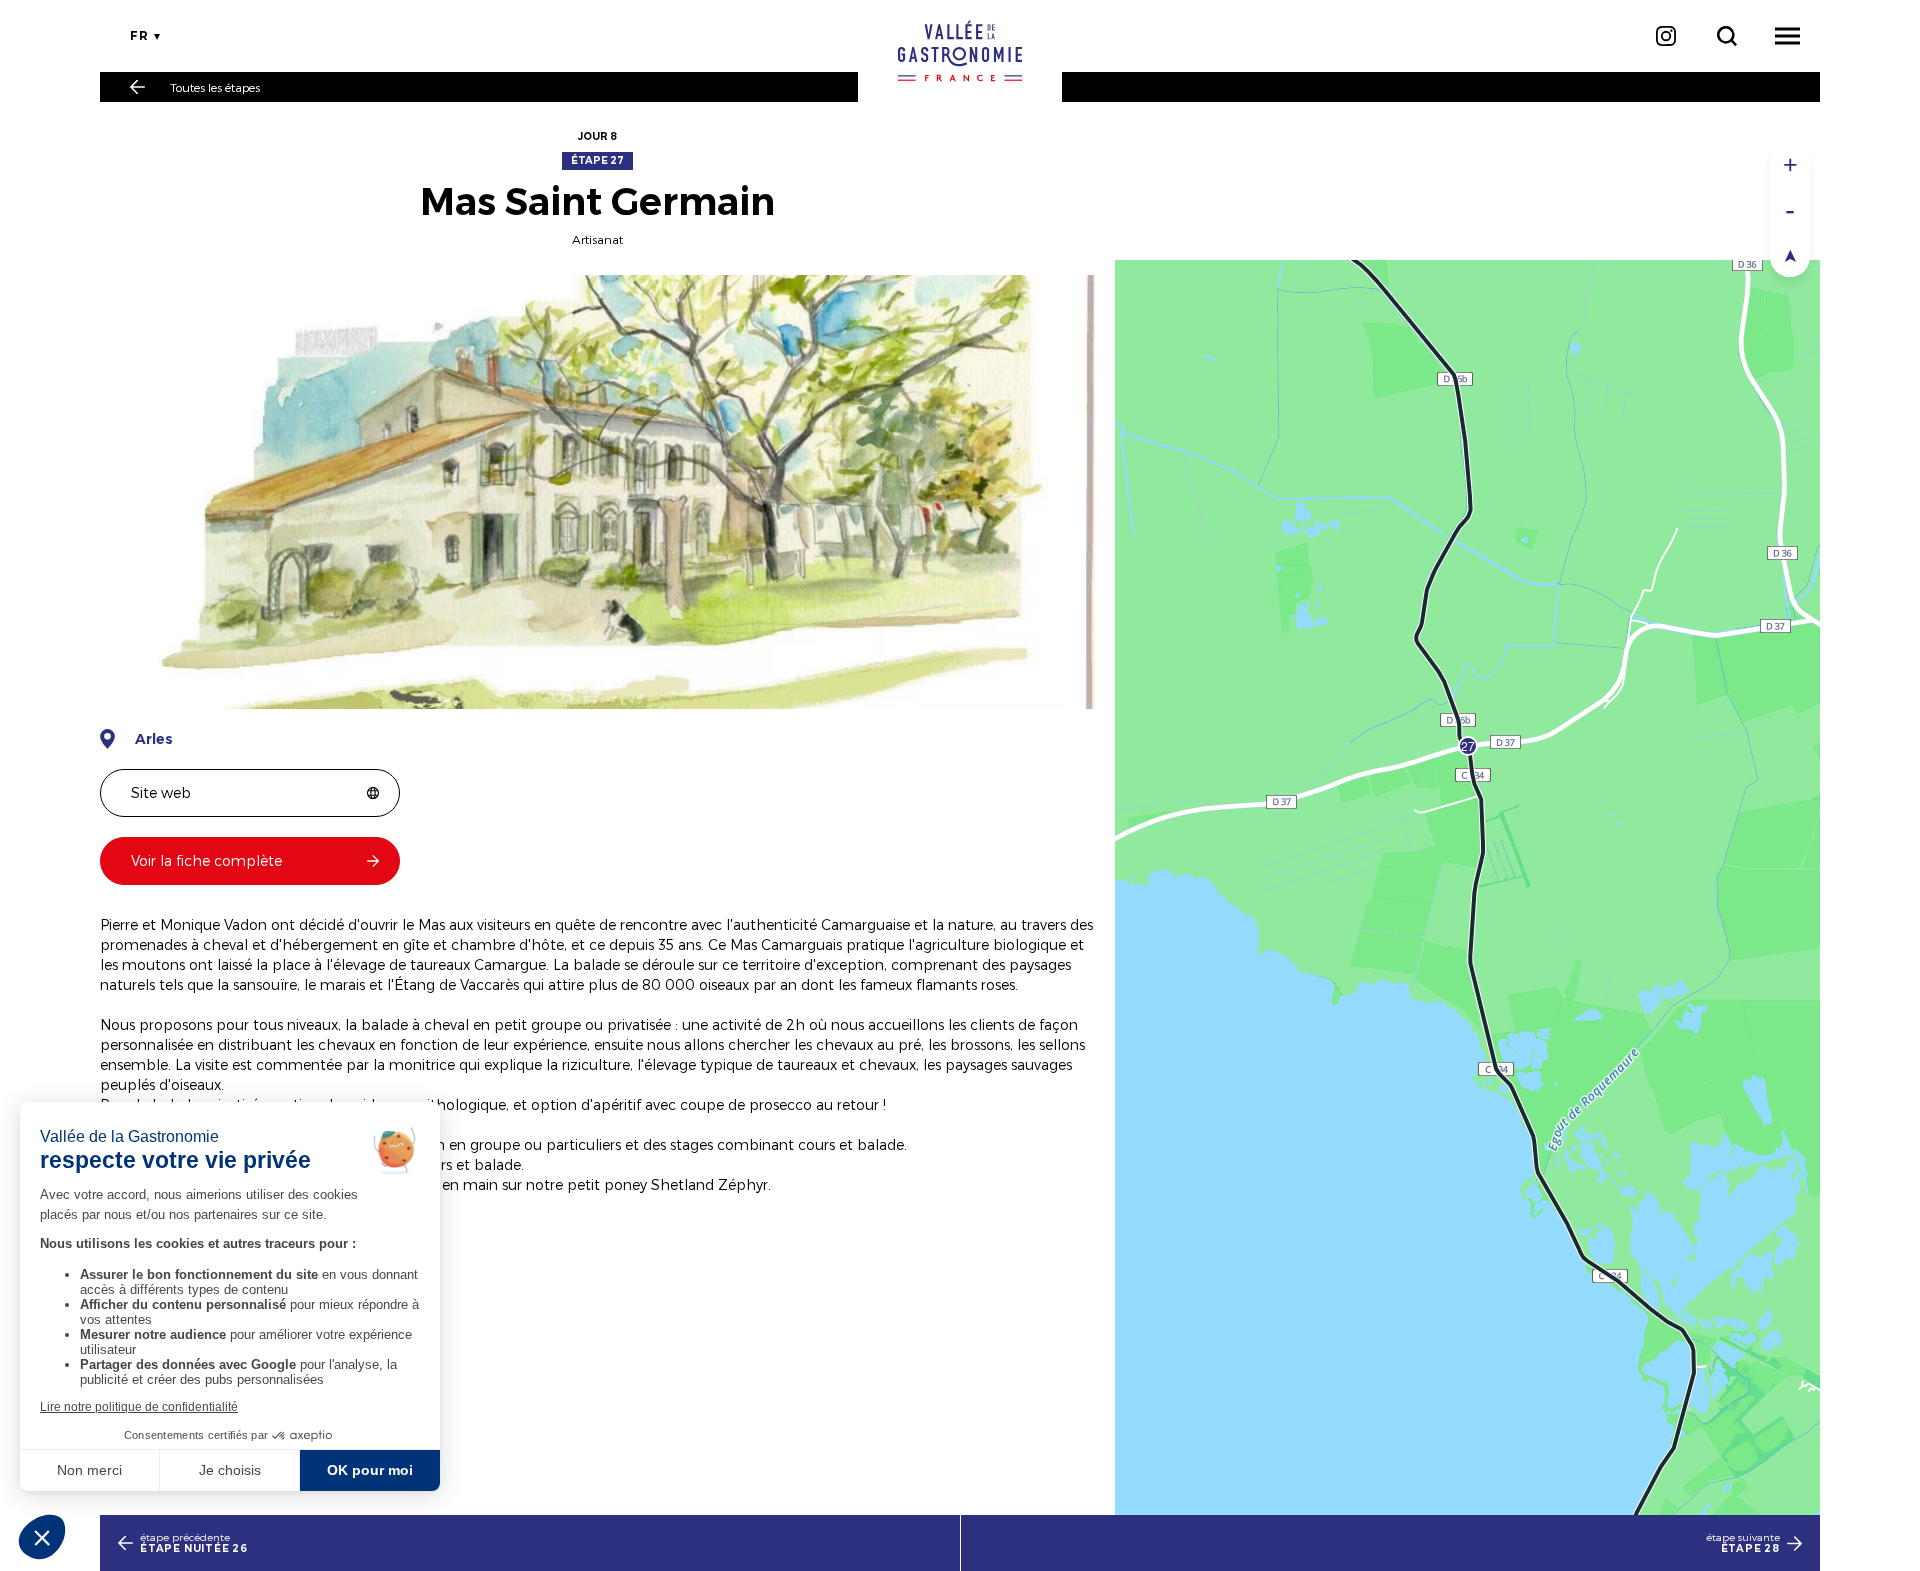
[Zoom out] (1790, 209)
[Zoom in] (1790, 164)
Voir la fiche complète (206, 860)
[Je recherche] (1726, 36)
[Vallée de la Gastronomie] (960, 51)
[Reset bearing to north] (1790, 254)
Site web (161, 792)
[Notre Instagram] (1665, 36)
